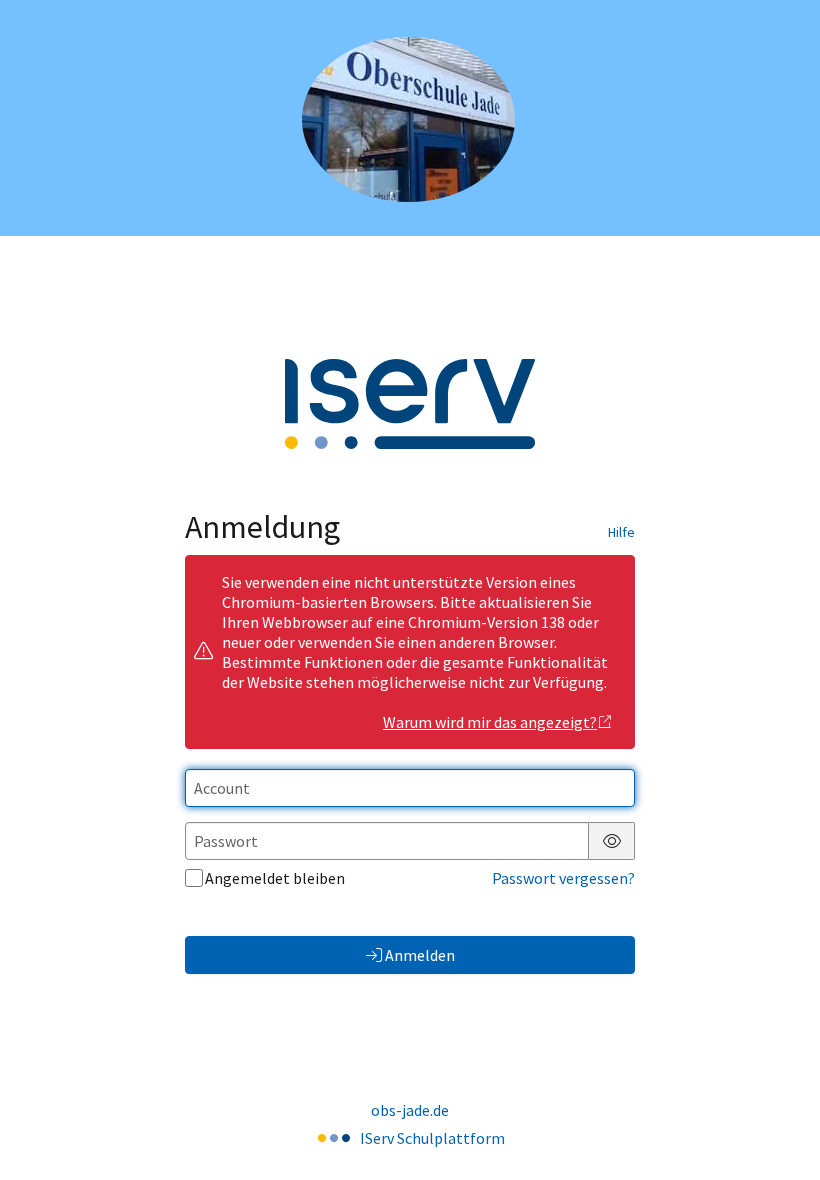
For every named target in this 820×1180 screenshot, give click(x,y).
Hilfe (621, 532)
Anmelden (420, 955)
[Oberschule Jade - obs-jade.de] (410, 118)
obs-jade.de (410, 1110)
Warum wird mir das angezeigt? (490, 722)
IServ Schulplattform (432, 1138)
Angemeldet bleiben (275, 878)
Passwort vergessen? (563, 878)
